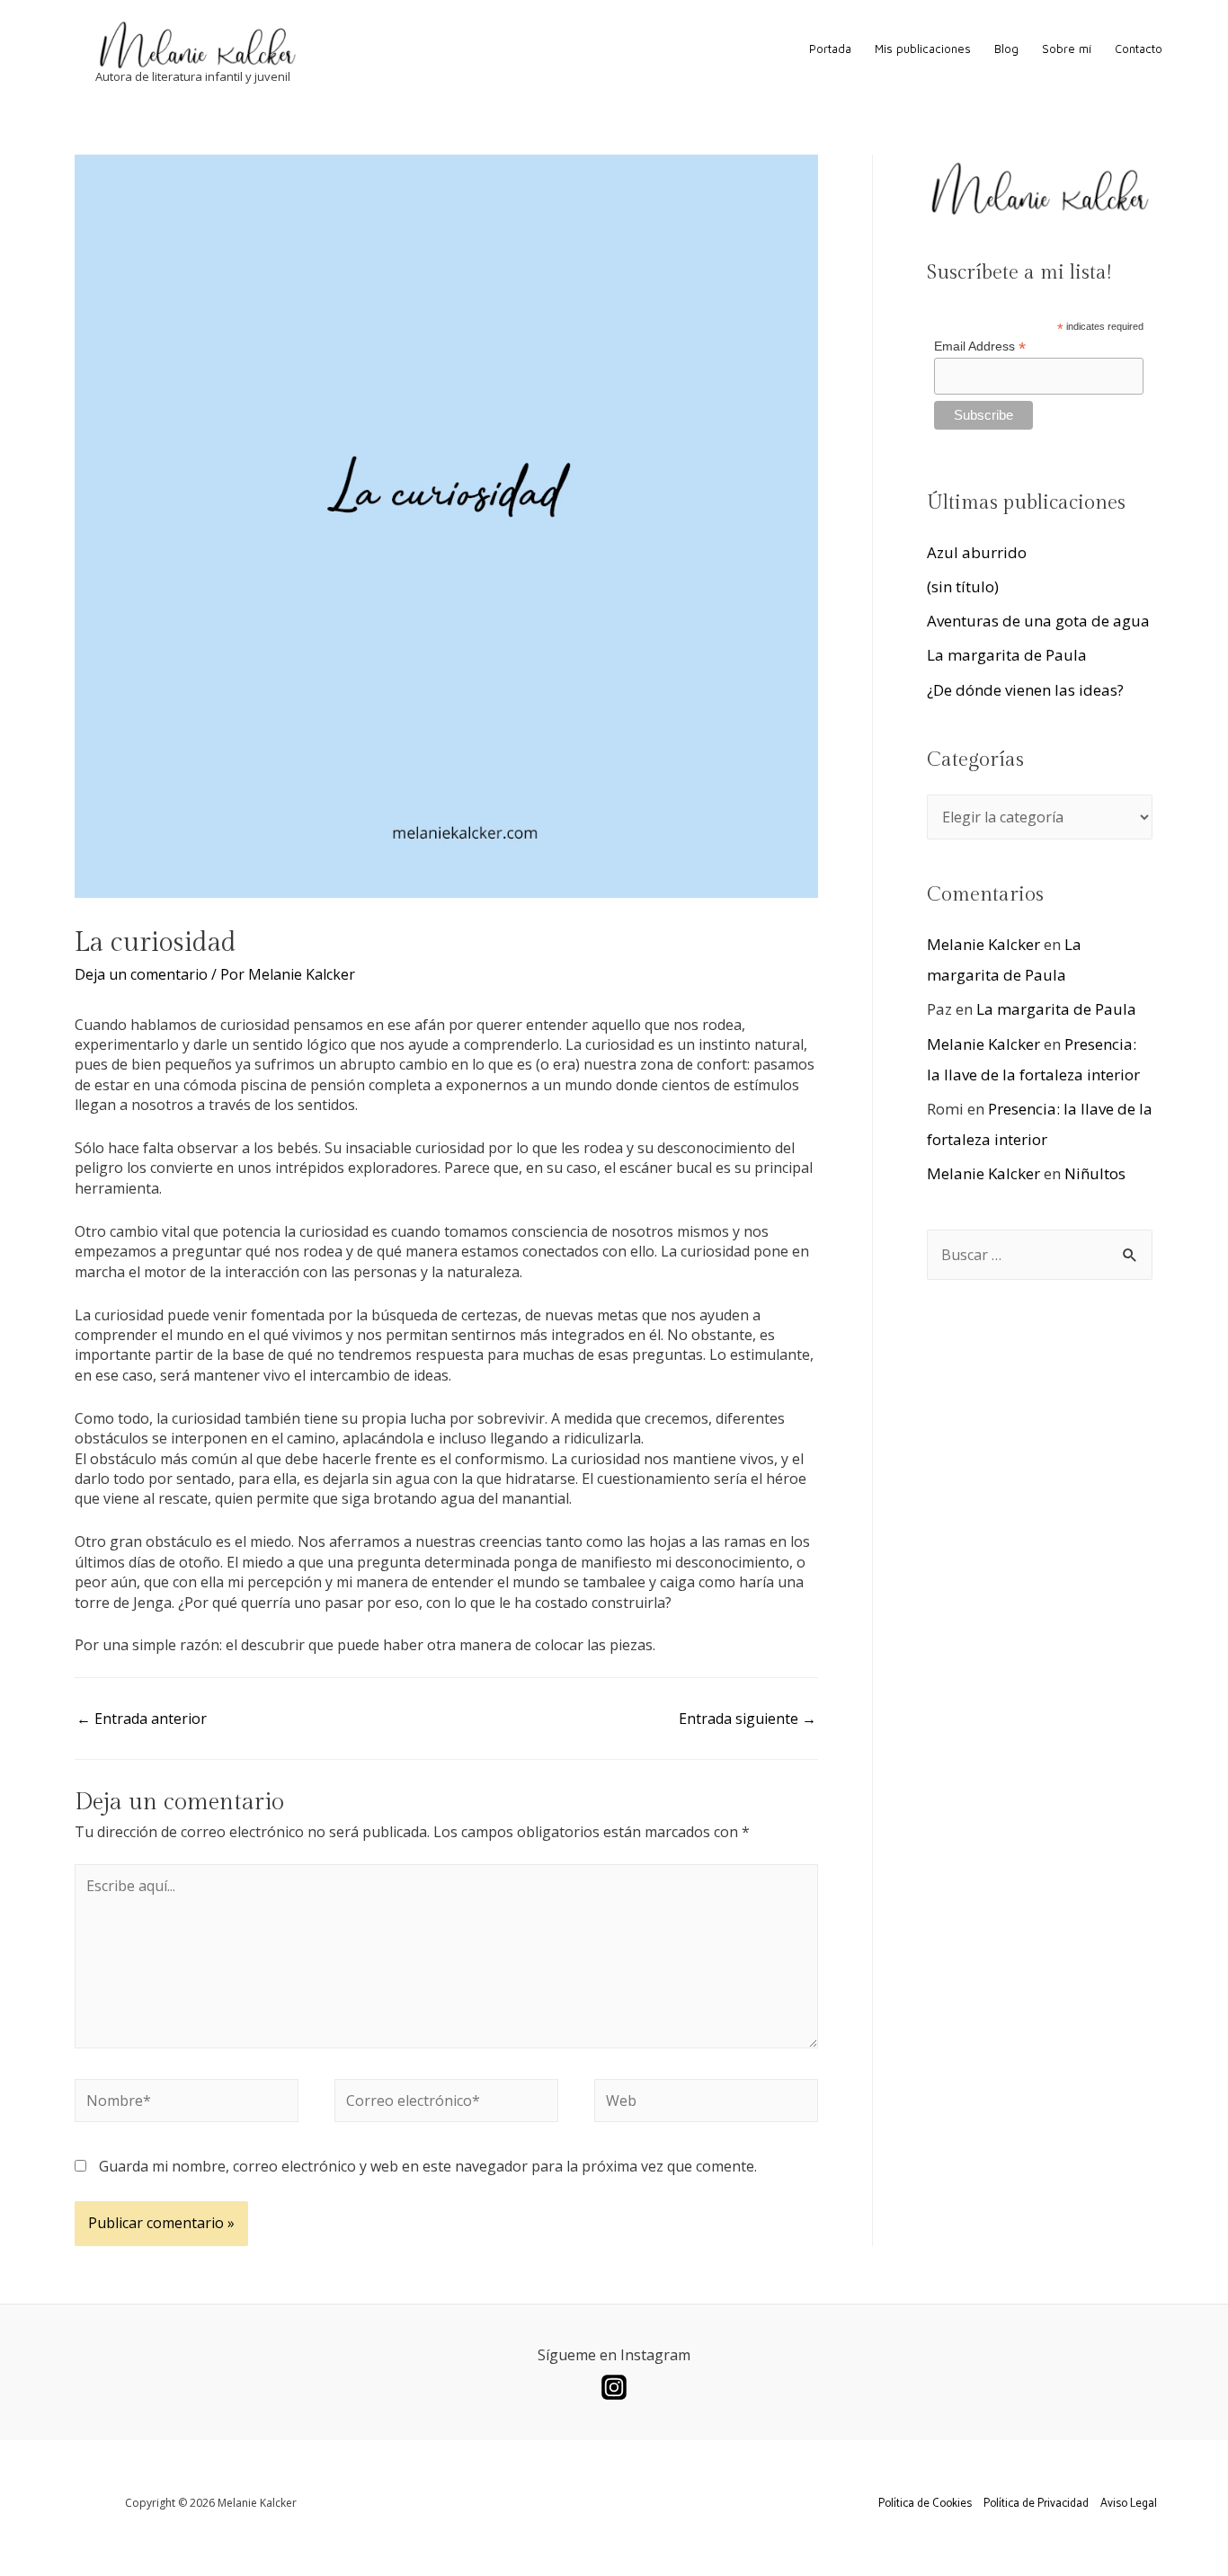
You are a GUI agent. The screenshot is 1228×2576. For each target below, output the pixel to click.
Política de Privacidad (1036, 2504)
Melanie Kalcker (983, 944)
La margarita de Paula (1007, 655)
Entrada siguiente (747, 1719)
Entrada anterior (142, 1719)
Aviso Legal (1129, 2504)
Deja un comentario (141, 974)
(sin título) (963, 586)
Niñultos (1095, 1173)
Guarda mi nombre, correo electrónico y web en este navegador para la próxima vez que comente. (428, 2166)
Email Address (980, 346)
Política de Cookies (925, 2504)
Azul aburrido (977, 552)
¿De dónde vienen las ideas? (1025, 690)
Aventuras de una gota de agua (1038, 621)
